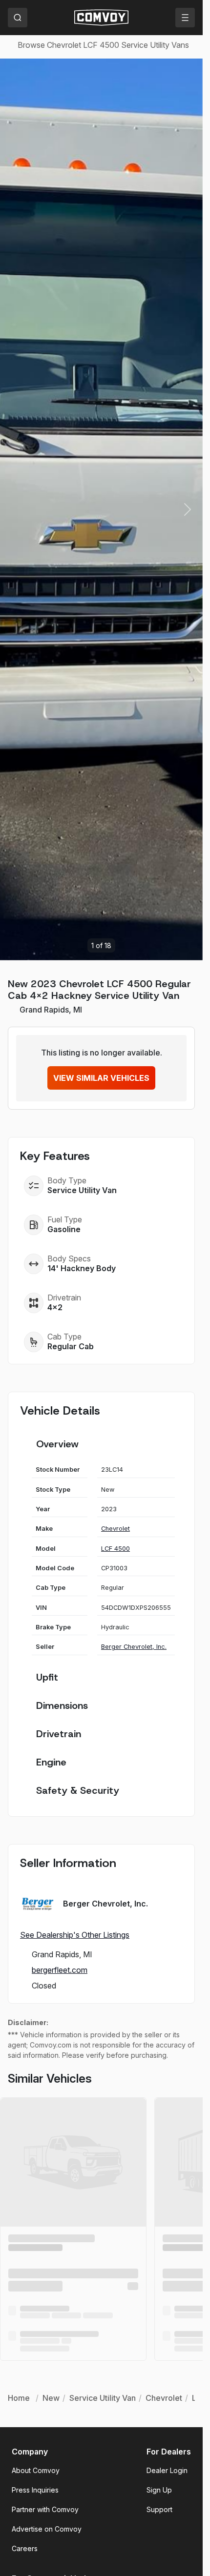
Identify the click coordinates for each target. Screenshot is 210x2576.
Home (19, 2398)
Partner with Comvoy (45, 2509)
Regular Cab (71, 1346)
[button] (188, 509)
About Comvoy (36, 2470)
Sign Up (159, 2490)
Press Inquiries (35, 2490)
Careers (25, 2548)
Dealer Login (167, 2470)
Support (159, 2509)
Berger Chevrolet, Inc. (134, 1647)
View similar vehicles (101, 1078)
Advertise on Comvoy (47, 2529)
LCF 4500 (115, 1549)
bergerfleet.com (60, 1970)
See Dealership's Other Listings (75, 1935)
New (51, 2398)
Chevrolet (115, 1529)
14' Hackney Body (82, 1268)
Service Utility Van (82, 1190)
